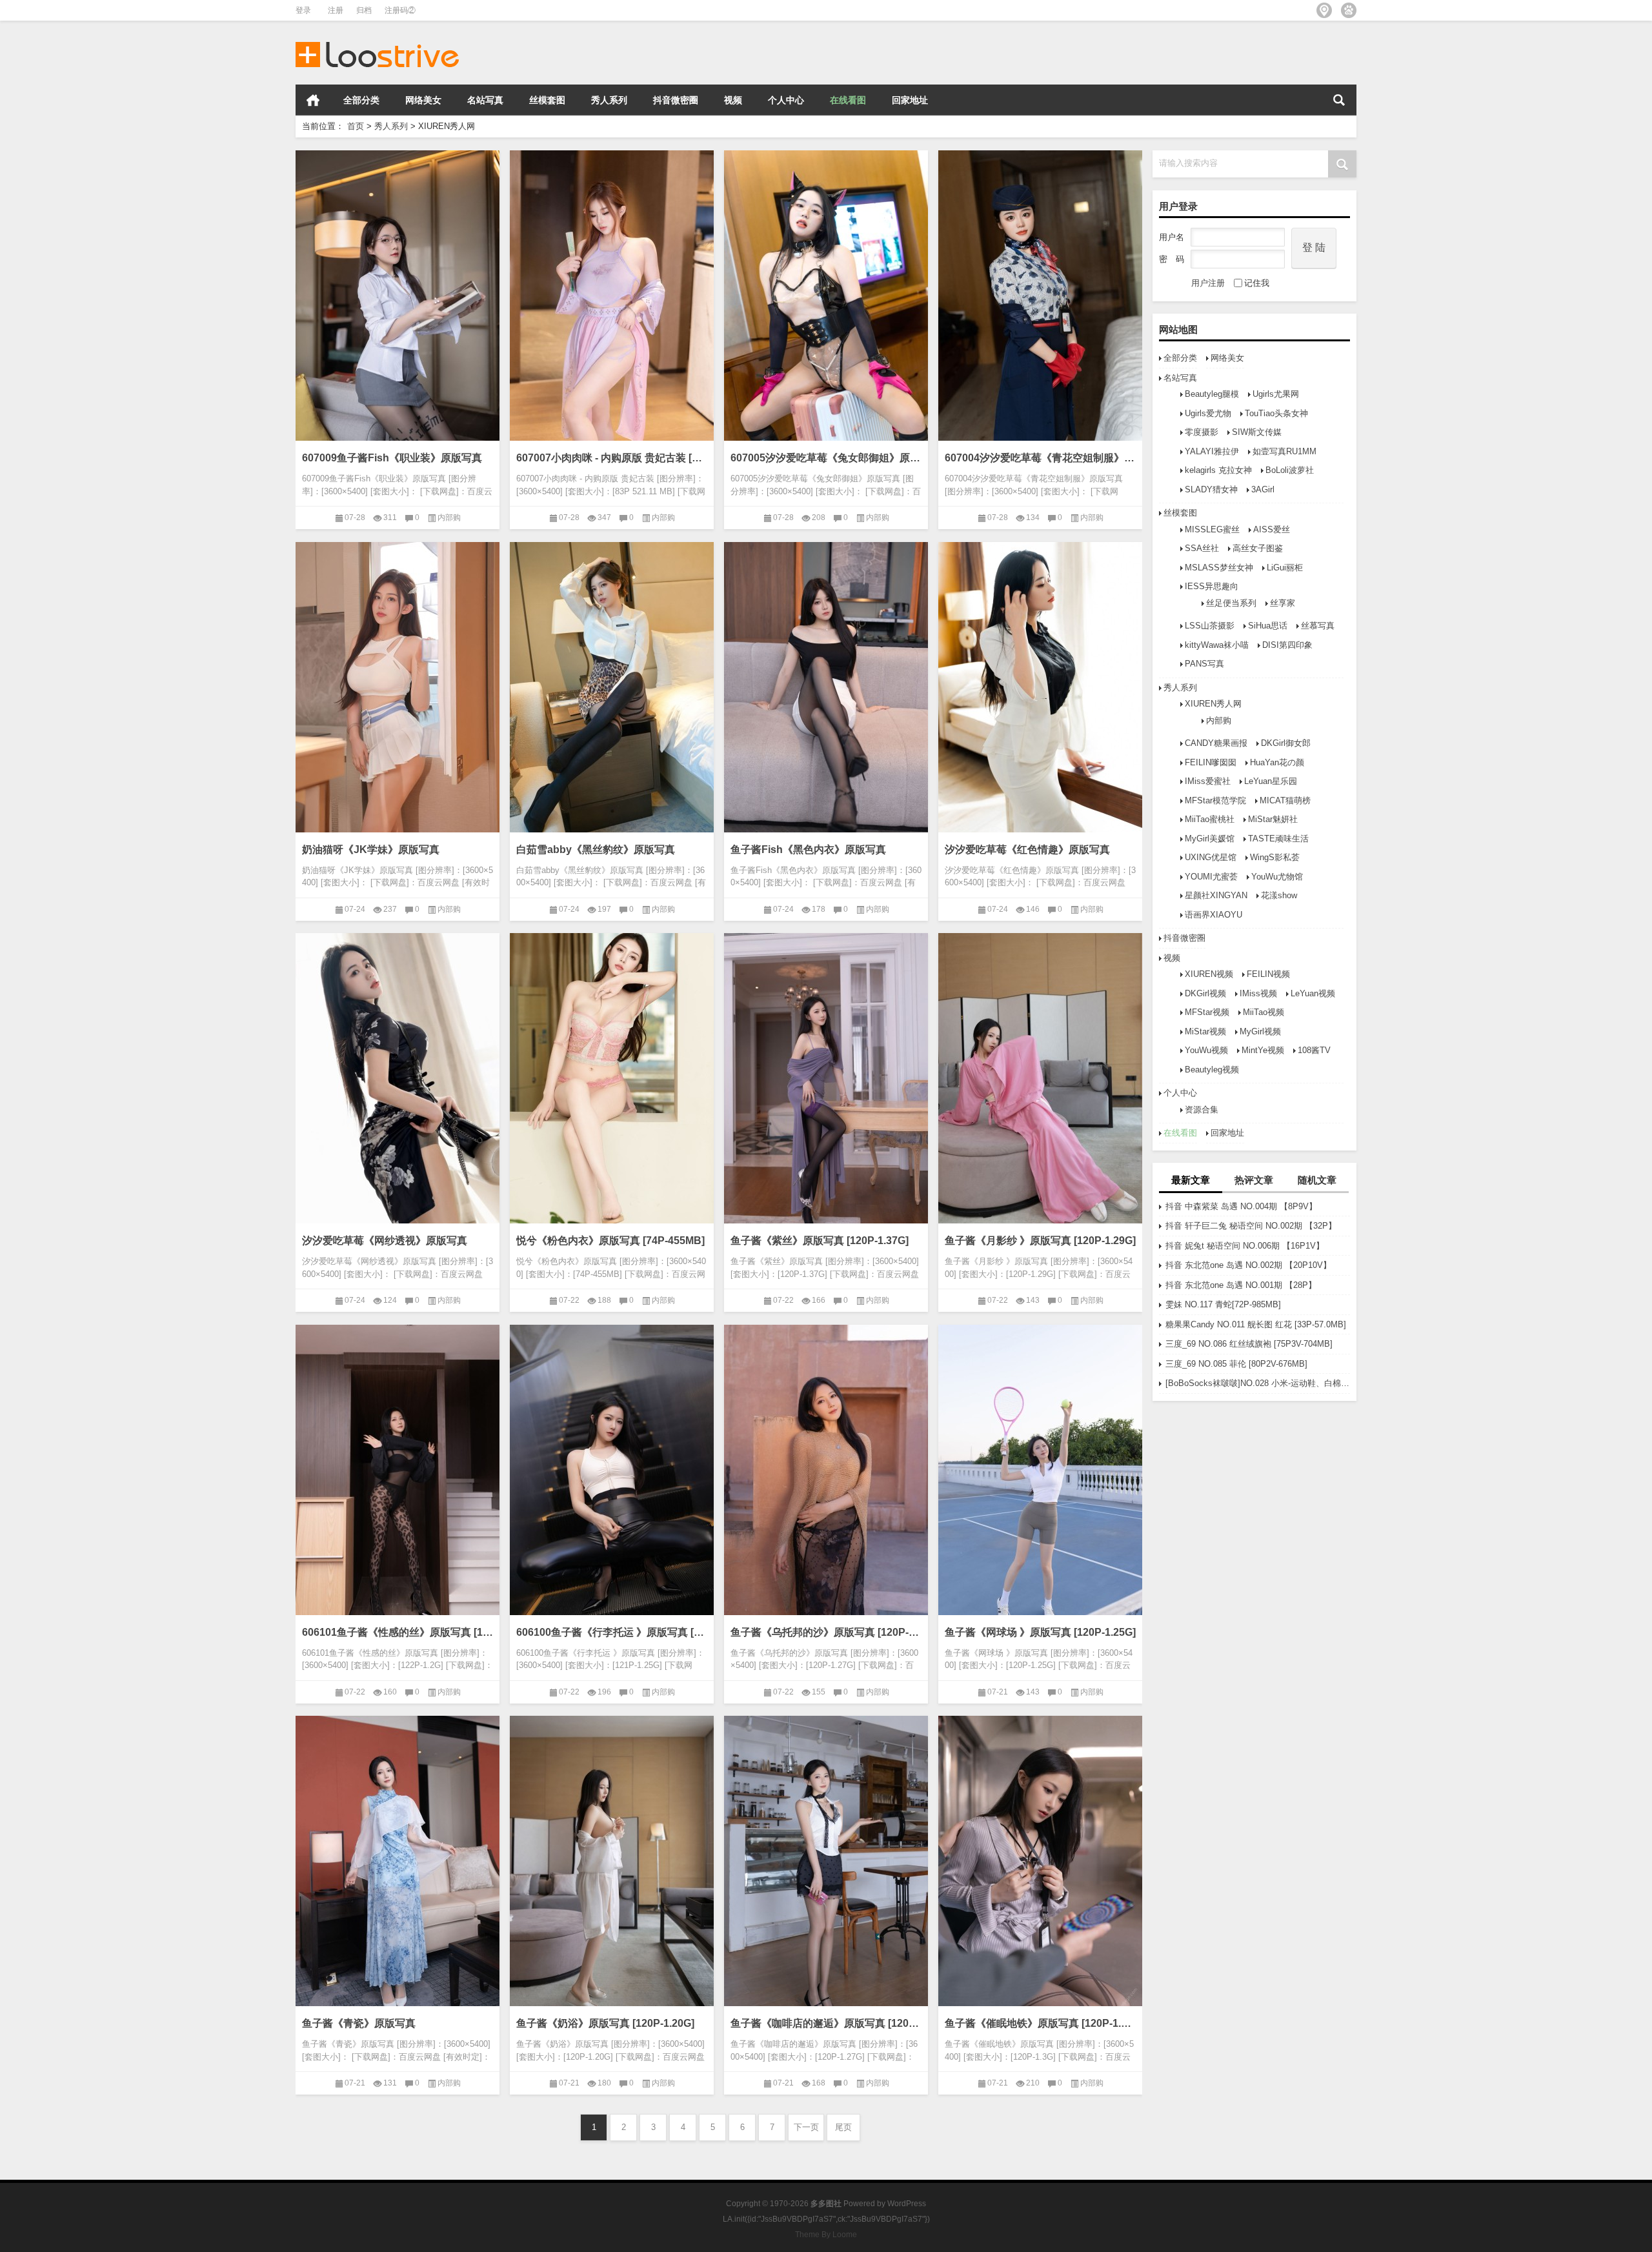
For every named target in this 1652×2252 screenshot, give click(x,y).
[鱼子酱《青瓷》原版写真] (398, 1861)
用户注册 (1208, 283)
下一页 (806, 2127)
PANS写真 (1204, 664)
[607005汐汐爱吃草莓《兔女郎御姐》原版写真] (826, 296)
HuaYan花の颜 (1277, 762)
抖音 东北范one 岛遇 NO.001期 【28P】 (1241, 1285)
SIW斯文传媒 (1257, 432)
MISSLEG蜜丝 (1212, 529)
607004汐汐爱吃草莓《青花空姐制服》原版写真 (1040, 458)
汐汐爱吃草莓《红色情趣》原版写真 (1027, 850)
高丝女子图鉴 (1258, 548)
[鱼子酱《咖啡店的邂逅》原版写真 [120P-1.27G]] (826, 1861)
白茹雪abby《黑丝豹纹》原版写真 (596, 850)
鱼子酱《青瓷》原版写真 (359, 2023)
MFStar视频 (1207, 1012)
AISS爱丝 (1272, 529)
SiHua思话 (1268, 626)
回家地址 (910, 100)
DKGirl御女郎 (1286, 743)
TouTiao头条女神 (1276, 413)
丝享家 (1283, 603)
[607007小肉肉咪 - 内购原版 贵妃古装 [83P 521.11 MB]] (612, 296)
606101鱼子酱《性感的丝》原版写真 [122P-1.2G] (398, 1632)
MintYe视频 (1263, 1050)
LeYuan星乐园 (1271, 781)
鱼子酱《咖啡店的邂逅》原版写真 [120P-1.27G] (826, 2023)
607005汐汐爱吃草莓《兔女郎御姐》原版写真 (826, 458)
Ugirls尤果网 (1276, 394)
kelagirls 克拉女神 (1218, 470)
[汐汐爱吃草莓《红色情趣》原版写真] (1040, 687)
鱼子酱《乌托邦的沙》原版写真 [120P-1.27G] (826, 1632)
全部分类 (361, 100)
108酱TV (1314, 1050)
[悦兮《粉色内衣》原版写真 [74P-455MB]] (612, 1078)
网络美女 (423, 100)
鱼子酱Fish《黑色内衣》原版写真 (808, 850)
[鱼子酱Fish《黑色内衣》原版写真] (826, 687)
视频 (733, 100)
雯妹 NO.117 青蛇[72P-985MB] (1223, 1304)
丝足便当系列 (1231, 603)
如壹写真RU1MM (1284, 451)
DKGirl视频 (1205, 993)
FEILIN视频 (1268, 974)
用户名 (1172, 237)
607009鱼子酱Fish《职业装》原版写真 (392, 458)
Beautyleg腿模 (1212, 394)
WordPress (907, 2204)
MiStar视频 (1205, 1031)
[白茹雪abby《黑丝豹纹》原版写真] (612, 687)
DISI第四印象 (1287, 645)
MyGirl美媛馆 (1210, 839)
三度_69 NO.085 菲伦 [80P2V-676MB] (1236, 1364)
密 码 (1172, 259)
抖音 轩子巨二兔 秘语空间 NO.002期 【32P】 (1251, 1226)
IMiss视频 (1258, 993)
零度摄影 (1202, 432)
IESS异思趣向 (1212, 586)
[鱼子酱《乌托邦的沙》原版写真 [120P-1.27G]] (826, 1470)
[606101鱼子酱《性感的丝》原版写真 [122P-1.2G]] (398, 1470)
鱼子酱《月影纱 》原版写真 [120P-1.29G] (1040, 1241)
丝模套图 (547, 100)
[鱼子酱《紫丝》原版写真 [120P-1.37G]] (826, 1078)
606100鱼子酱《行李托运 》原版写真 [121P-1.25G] (612, 1632)
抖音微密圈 (676, 100)
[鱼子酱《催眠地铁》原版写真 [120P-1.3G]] (1040, 1861)
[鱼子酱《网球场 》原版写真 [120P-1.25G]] (1040, 1470)
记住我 (1257, 283)
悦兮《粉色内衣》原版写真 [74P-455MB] (610, 1241)
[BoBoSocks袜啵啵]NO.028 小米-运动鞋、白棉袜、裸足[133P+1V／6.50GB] (1258, 1383)
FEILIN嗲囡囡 (1211, 762)
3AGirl (1263, 489)
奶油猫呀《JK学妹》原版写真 (371, 850)
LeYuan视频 (1313, 993)
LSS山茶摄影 (1210, 626)
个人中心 (786, 100)
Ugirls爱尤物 (1208, 413)
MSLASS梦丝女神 (1219, 568)
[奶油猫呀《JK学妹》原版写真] (398, 687)
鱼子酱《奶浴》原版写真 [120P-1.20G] (605, 2023)
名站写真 (485, 100)
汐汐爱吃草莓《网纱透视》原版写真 (385, 1241)
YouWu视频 (1206, 1050)
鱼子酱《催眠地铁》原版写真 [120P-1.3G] (1040, 2023)
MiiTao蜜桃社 (1210, 819)
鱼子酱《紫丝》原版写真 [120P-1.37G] (820, 1241)
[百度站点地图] (1349, 10)
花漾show (1279, 895)
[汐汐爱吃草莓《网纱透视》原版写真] (398, 1078)
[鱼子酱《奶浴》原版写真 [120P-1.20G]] (612, 1861)
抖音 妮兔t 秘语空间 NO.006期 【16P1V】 (1245, 1246)
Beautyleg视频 (1212, 1070)
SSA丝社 (1202, 548)
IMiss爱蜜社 (1208, 781)
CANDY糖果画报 (1216, 743)
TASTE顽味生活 (1278, 839)
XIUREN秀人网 (1213, 704)
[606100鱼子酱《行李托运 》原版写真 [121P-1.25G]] (612, 1470)
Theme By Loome (826, 2235)
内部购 (1219, 720)
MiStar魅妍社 (1273, 819)
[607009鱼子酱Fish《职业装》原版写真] (398, 296)
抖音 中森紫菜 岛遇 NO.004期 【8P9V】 (1241, 1206)
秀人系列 (609, 100)
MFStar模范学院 (1215, 800)
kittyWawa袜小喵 (1217, 645)
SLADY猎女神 (1211, 489)
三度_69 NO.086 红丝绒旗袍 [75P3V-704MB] (1249, 1344)
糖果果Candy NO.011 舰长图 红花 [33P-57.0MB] (1256, 1324)
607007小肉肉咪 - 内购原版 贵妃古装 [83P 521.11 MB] (612, 458)
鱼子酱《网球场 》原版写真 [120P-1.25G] (1040, 1632)
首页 (313, 100)
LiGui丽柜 (1285, 568)
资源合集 (1202, 1110)
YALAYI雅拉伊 (1212, 451)
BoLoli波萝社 (1290, 470)
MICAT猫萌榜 (1285, 800)
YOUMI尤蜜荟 (1211, 877)
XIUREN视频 (1209, 974)
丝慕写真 (1318, 626)
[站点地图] (1324, 10)
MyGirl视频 (1260, 1031)
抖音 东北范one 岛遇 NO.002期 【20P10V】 (1248, 1265)
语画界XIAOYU (1214, 915)
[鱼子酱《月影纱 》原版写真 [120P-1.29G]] (1040, 1078)
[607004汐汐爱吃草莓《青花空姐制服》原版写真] (1040, 296)
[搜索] (1339, 100)
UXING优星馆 (1211, 857)
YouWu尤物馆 (1277, 877)
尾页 (843, 2127)
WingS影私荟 (1275, 857)
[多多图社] (378, 38)
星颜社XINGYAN (1216, 895)
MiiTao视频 (1264, 1012)
